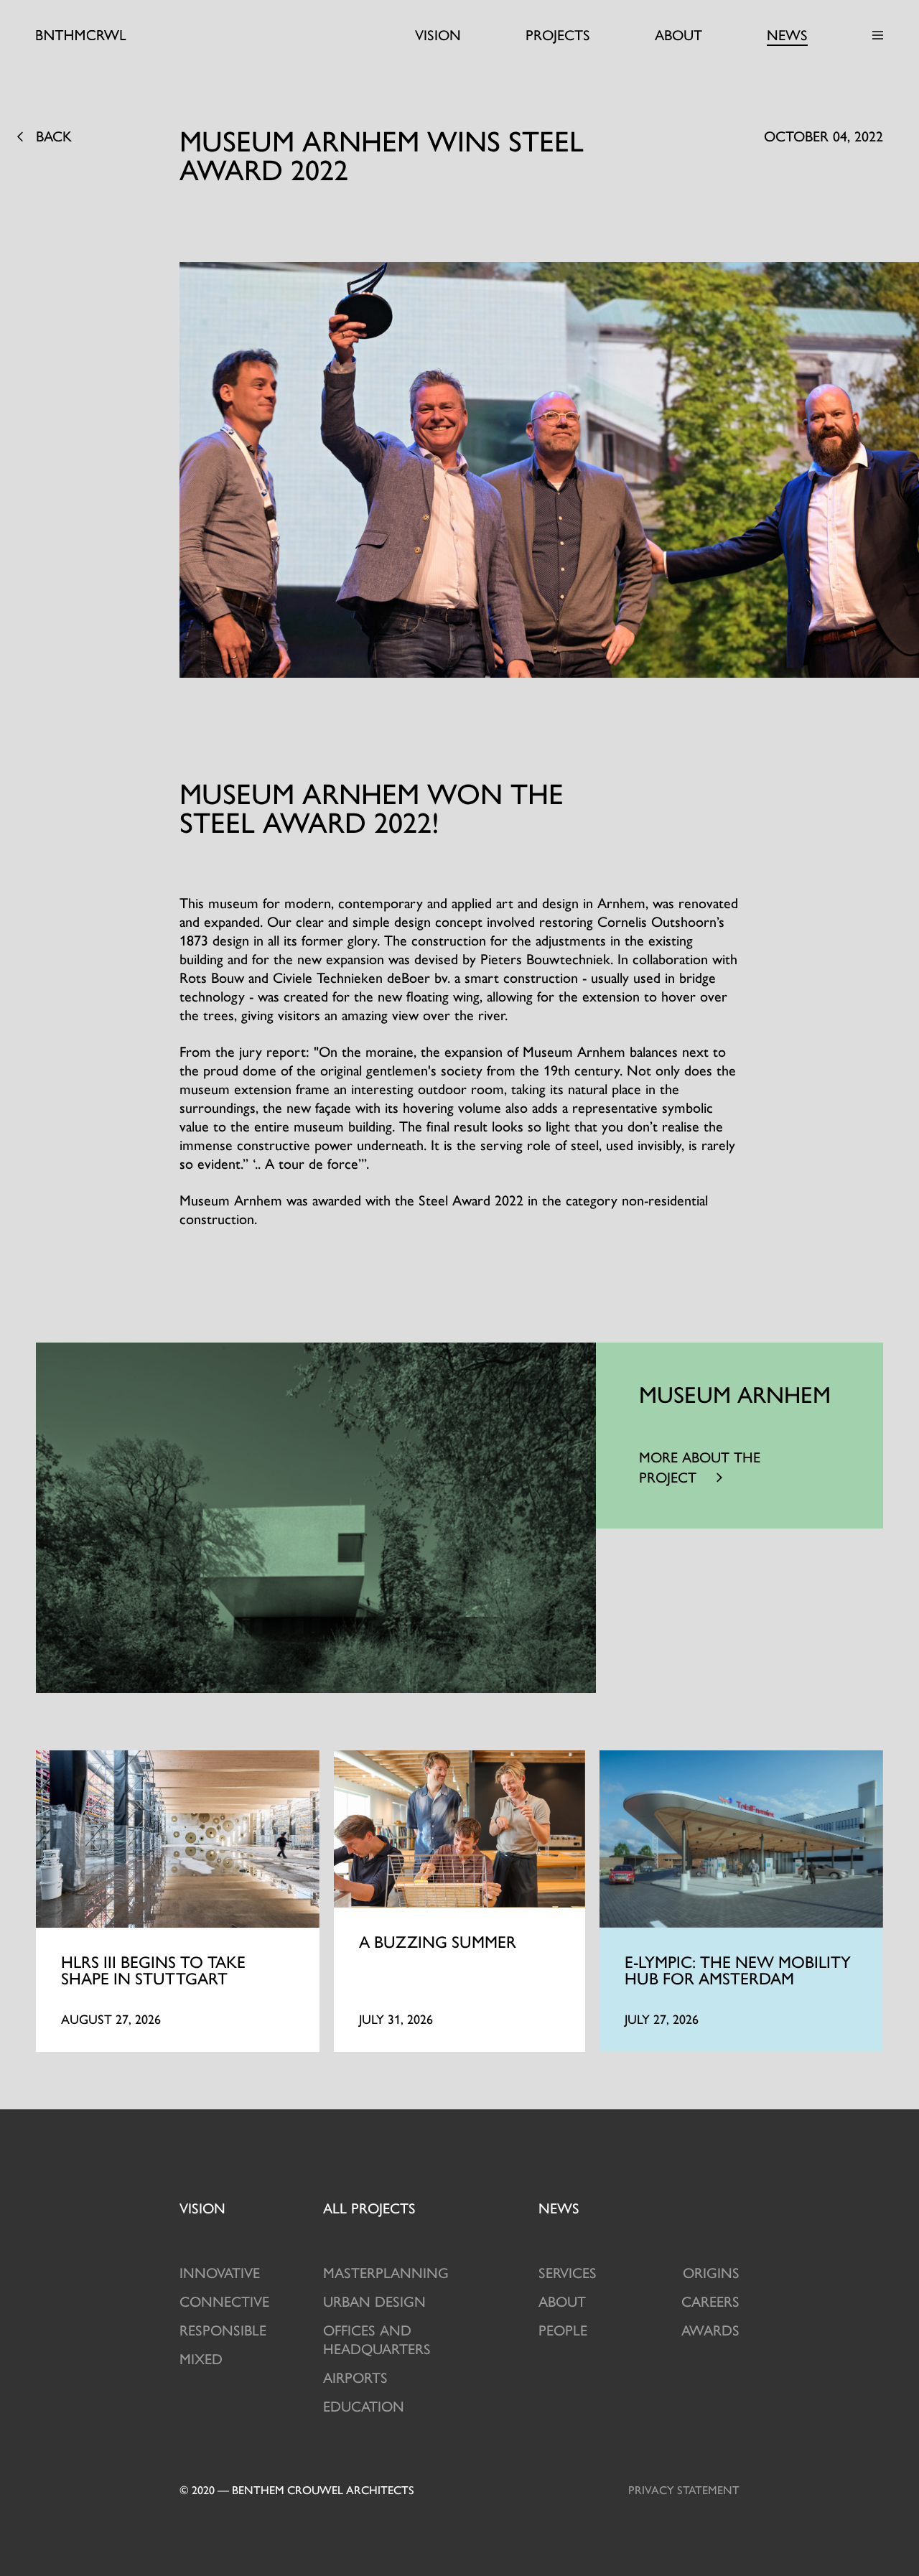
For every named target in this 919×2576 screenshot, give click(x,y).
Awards (710, 2329)
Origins (711, 2272)
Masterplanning (386, 2272)
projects (369, 2207)
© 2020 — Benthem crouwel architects (297, 2489)
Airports (355, 2377)
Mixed (201, 2358)
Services (568, 2272)
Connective (224, 2301)
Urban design (374, 2301)
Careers (710, 2301)
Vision (438, 34)
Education (364, 2405)
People (563, 2329)
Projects (558, 34)
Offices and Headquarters (377, 2339)
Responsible (223, 2329)
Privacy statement (684, 2489)
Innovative (220, 2272)
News (787, 34)
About (678, 34)
